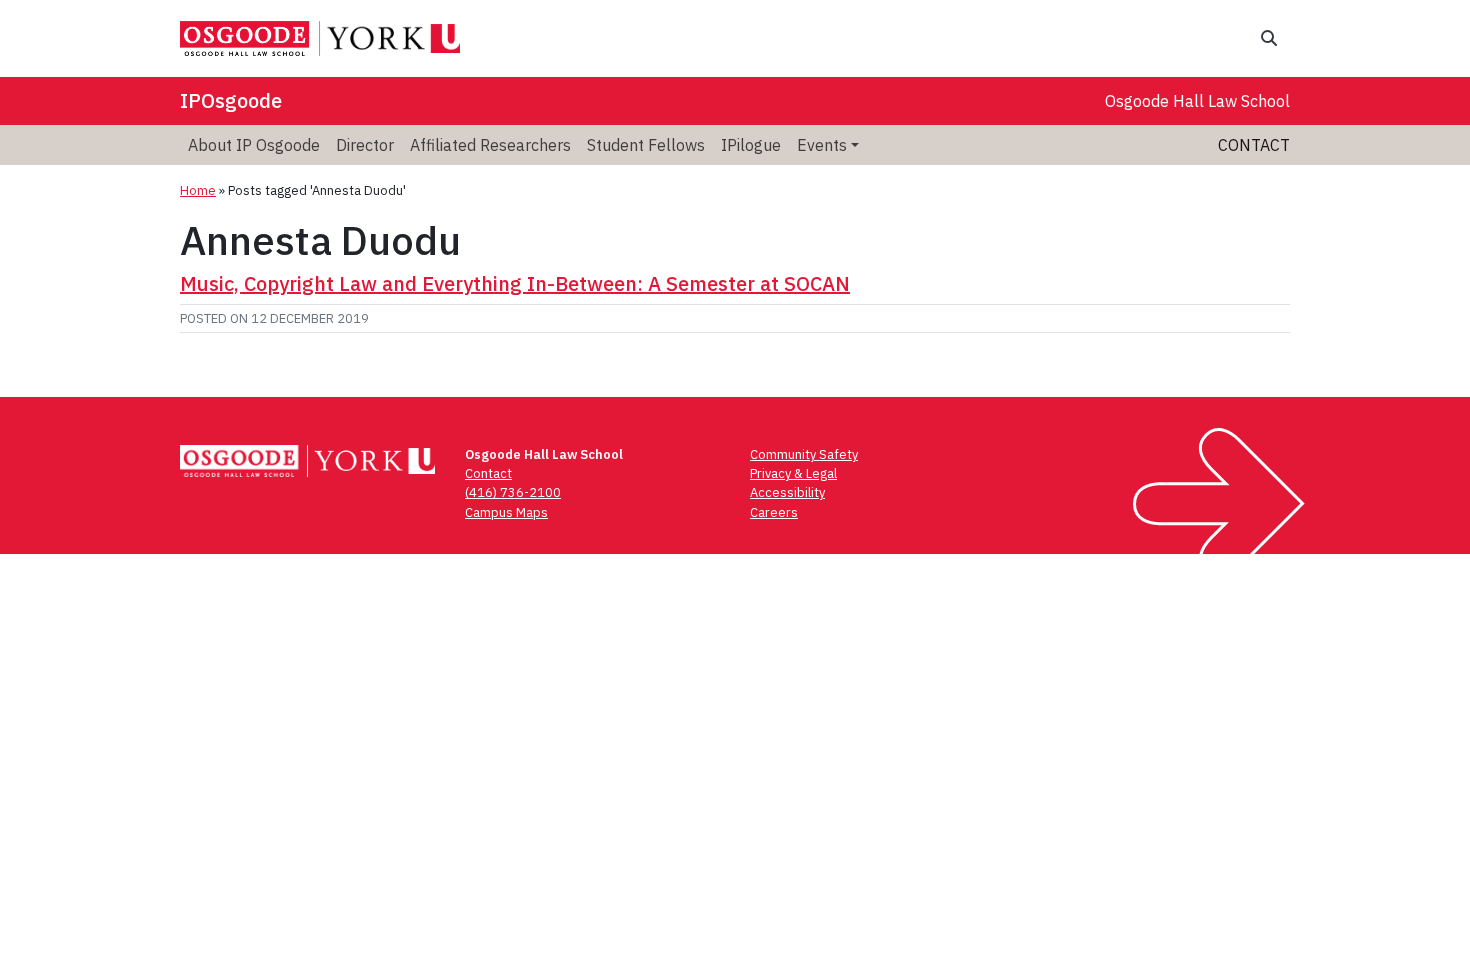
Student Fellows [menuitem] (646, 145)
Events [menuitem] (822, 145)
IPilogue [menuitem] (751, 145)
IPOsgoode (231, 100)
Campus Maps (506, 512)
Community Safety (804, 454)
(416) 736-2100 (513, 492)
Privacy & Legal (793, 473)
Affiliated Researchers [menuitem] (490, 145)
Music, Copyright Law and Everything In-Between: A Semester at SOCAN (515, 283)
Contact (1254, 145)
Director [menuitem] (365, 145)
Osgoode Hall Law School (1197, 101)
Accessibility (787, 492)
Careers (774, 512)
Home (198, 190)
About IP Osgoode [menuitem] (254, 145)
